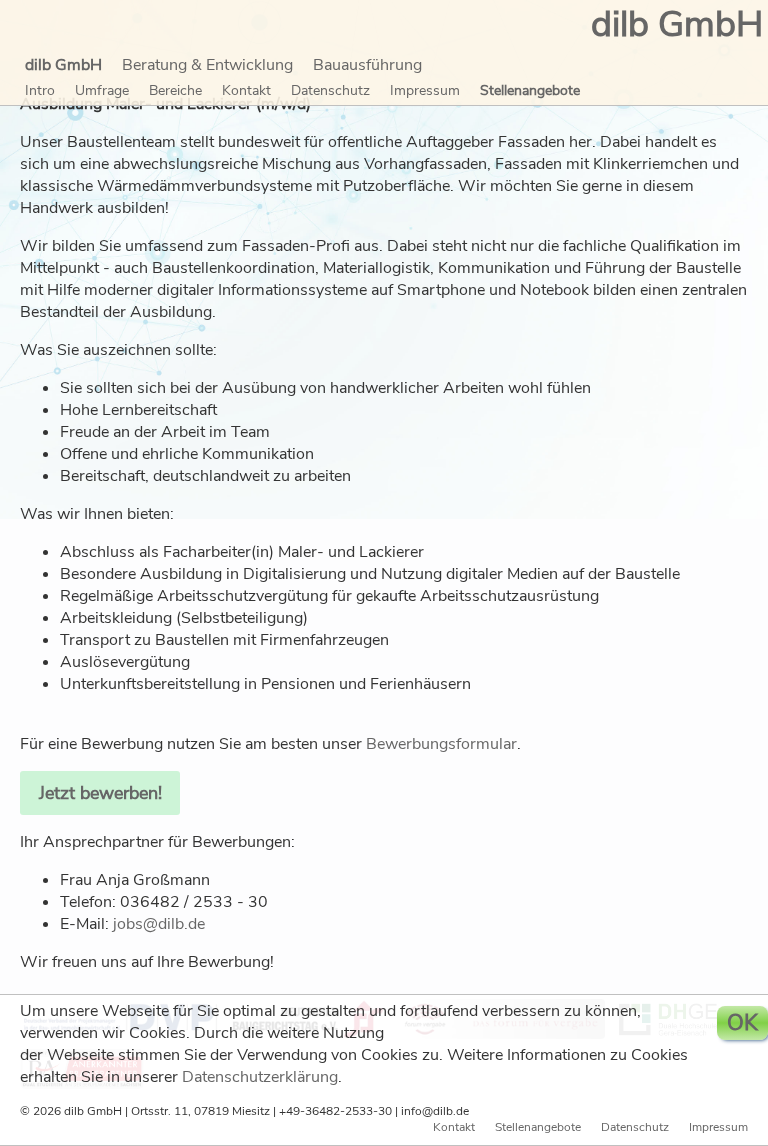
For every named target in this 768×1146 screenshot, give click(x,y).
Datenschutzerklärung (260, 1077)
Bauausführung (367, 65)
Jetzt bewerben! (100, 793)
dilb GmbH (63, 65)
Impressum (425, 90)
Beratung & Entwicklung (207, 65)
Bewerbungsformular (441, 744)
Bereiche (175, 90)
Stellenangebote (530, 90)
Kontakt (246, 90)
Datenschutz (330, 90)
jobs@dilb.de (159, 924)
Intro (40, 90)
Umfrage (102, 90)
